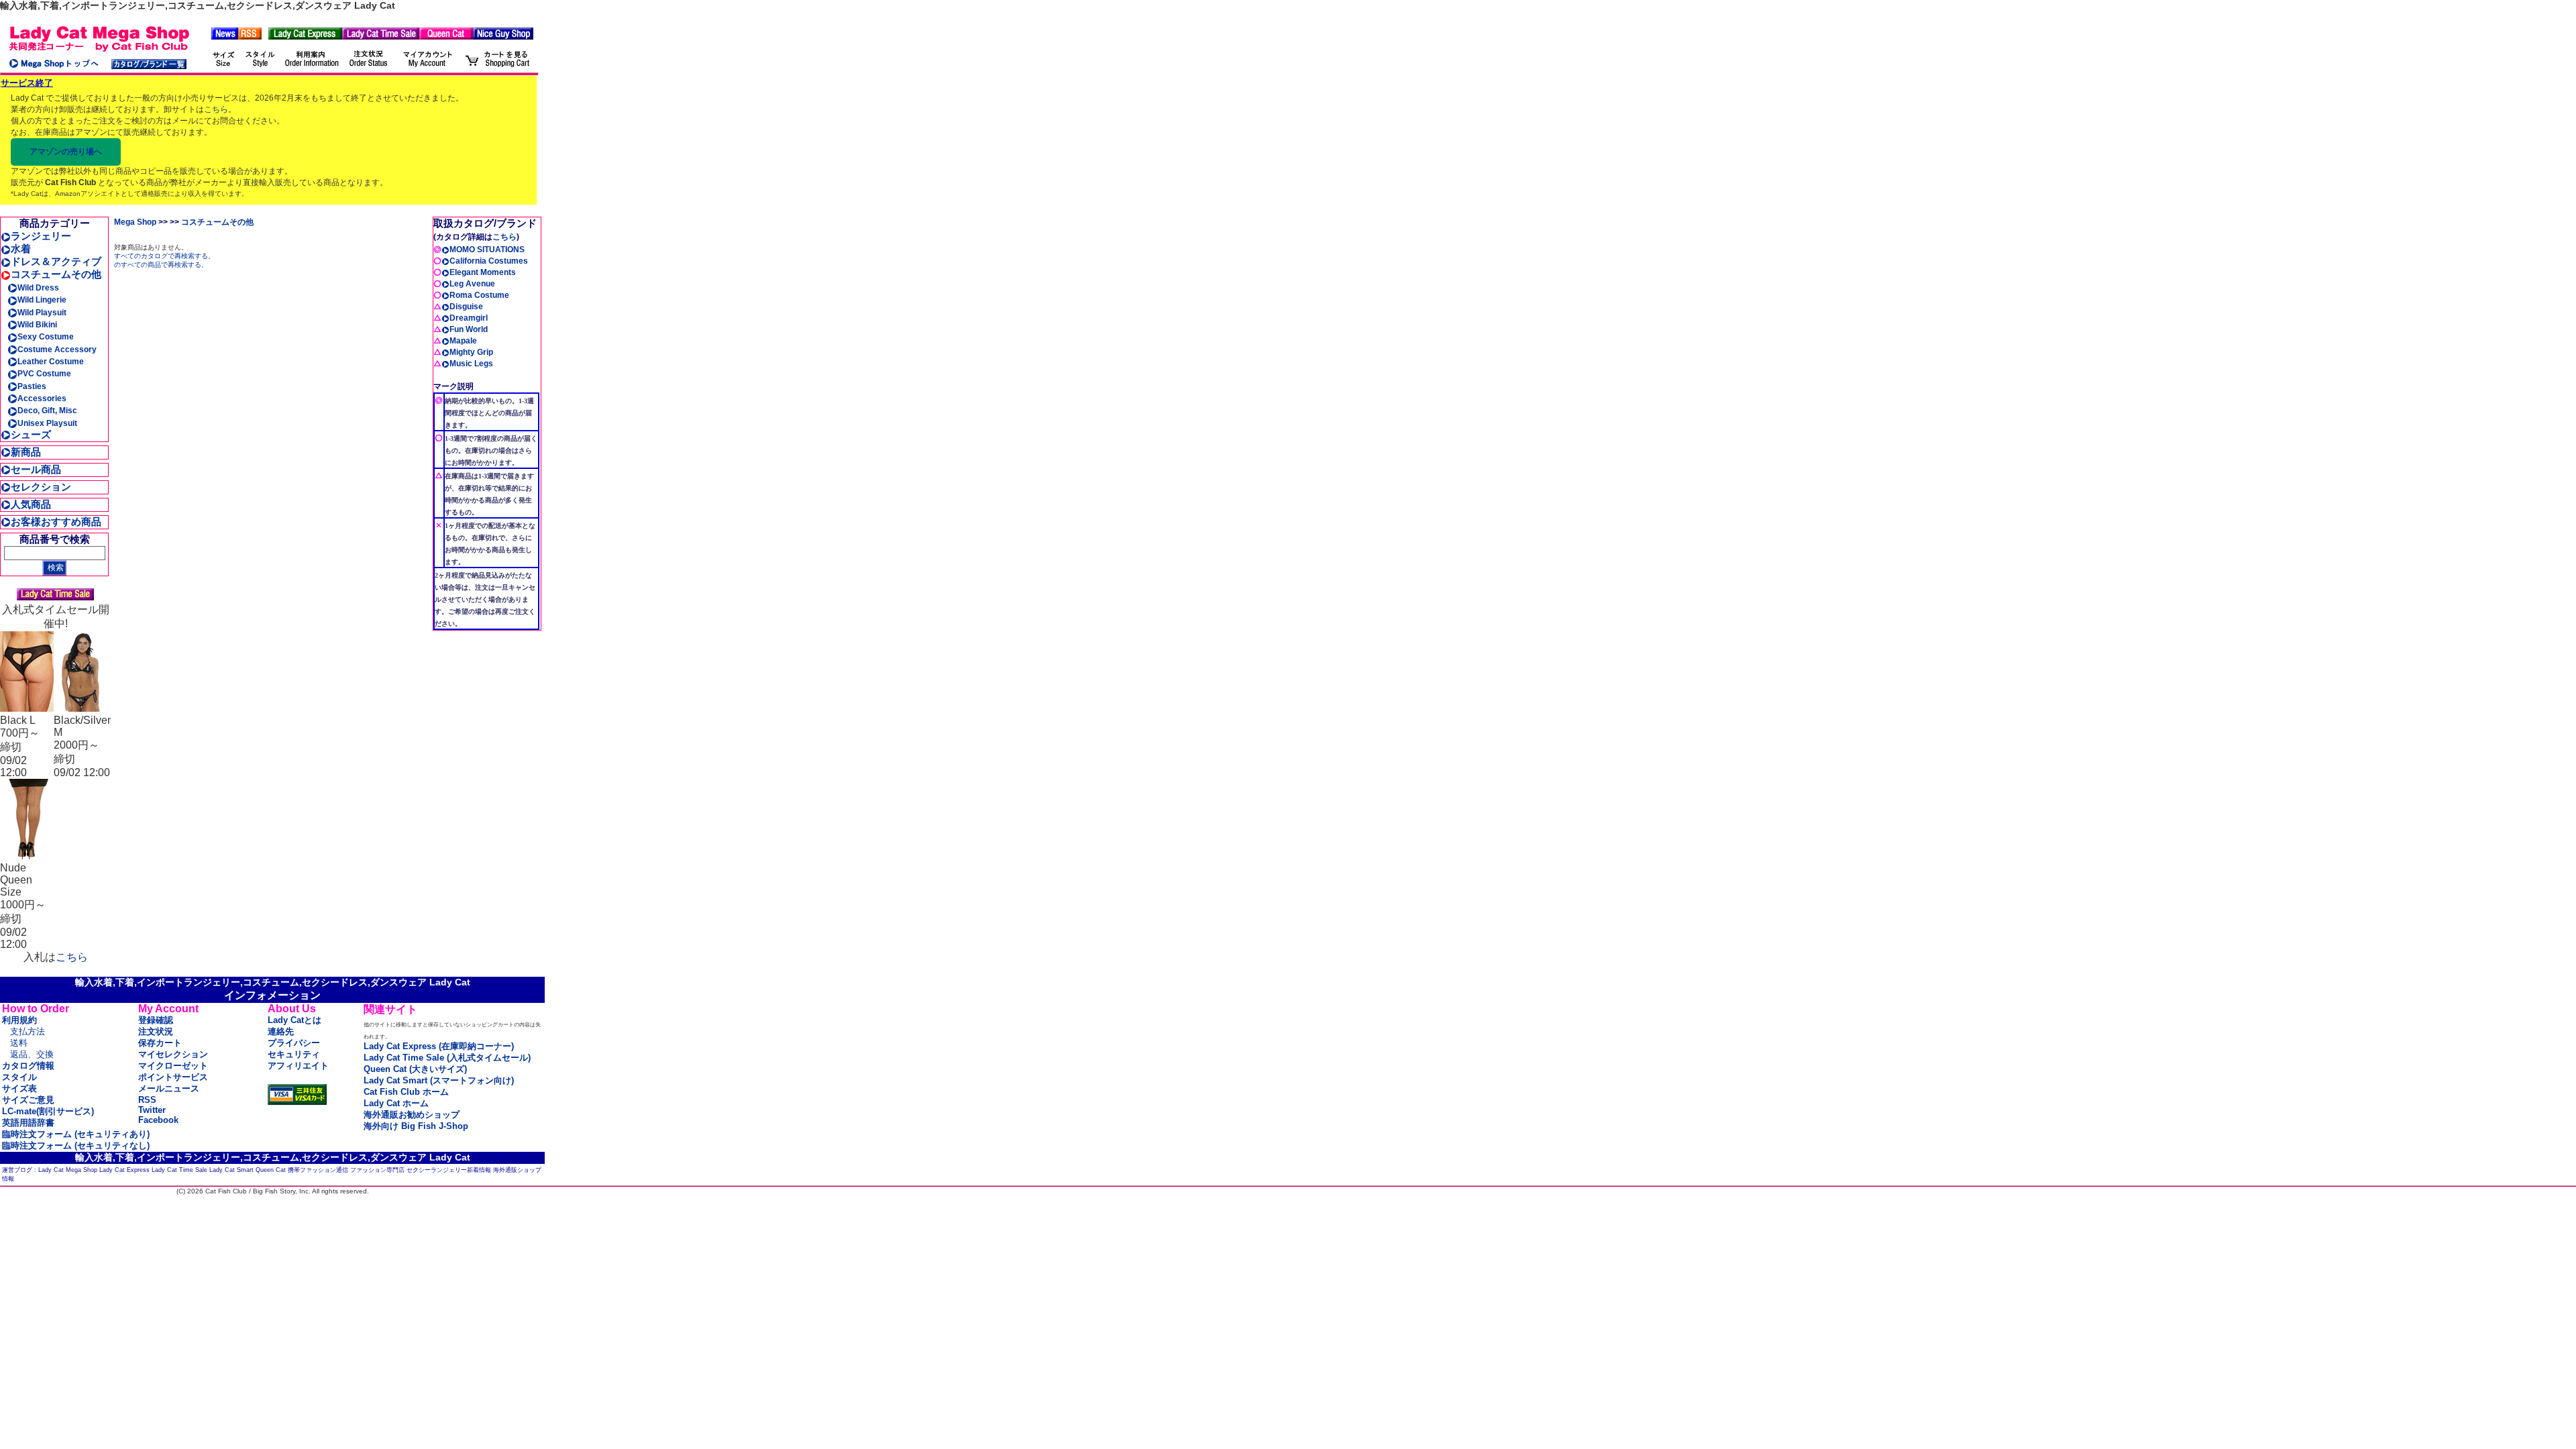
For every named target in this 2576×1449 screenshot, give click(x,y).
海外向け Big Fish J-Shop (416, 1126)
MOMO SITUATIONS (487, 250)
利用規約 (19, 1020)
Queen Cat (271, 1170)
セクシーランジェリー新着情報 (449, 1170)
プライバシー (294, 1043)
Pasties (32, 386)
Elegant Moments (483, 272)
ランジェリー (41, 236)
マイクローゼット (173, 1066)
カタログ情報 (28, 1066)
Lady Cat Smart (231, 1170)
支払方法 (28, 1031)
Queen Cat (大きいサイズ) (415, 1069)
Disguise (466, 307)
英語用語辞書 (28, 1123)
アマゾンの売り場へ (66, 152)
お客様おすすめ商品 (56, 522)
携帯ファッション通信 (318, 1170)
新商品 (26, 452)
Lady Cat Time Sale (179, 1170)
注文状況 (156, 1031)
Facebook (158, 1120)
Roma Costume (479, 295)
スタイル (19, 1077)
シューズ (31, 434)
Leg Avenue (472, 284)
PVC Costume (44, 374)
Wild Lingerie (42, 300)
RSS (147, 1100)
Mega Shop (135, 222)
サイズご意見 (28, 1100)
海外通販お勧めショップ (412, 1115)
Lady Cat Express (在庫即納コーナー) (439, 1046)
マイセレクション (173, 1054)
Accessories (42, 398)
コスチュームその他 (56, 274)
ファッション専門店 (377, 1170)
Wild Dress (38, 288)
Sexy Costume (46, 337)
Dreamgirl (469, 318)
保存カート (160, 1043)
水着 (21, 249)
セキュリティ (294, 1054)
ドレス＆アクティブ (56, 261)
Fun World (469, 329)
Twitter (152, 1110)
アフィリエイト (298, 1066)
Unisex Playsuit (47, 423)
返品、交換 (32, 1054)
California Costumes (489, 261)
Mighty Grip (471, 352)
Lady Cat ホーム (396, 1103)
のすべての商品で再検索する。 (161, 265)
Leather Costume (51, 362)
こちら (216, 109)
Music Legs (471, 364)
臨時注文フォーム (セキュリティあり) (76, 1134)
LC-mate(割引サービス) (48, 1111)
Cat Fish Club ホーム (406, 1092)
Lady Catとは (294, 1020)
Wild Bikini (37, 325)
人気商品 (31, 504)
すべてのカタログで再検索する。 (164, 256)
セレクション (41, 487)
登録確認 (156, 1020)
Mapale (463, 341)
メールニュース (169, 1088)
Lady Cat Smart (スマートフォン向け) (439, 1080)
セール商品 (36, 469)
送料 (19, 1043)
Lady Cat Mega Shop (68, 1170)
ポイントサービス (173, 1077)
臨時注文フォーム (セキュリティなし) (76, 1145)
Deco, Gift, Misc (47, 411)
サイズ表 (19, 1088)
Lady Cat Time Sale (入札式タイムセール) (447, 1058)
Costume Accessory (57, 350)
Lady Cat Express (124, 1170)
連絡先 (281, 1031)
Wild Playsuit (42, 313)
